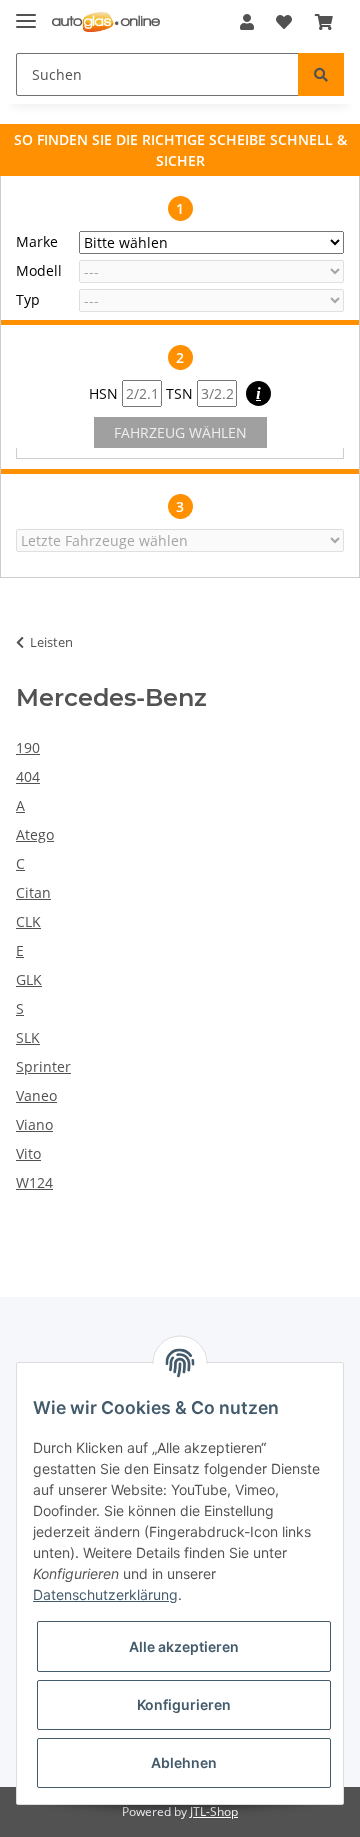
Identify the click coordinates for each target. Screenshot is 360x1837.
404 (28, 776)
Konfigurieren (184, 1704)
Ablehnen (184, 1762)
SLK (28, 1037)
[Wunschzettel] (284, 22)
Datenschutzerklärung (105, 1594)
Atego (35, 834)
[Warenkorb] (324, 22)
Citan (33, 892)
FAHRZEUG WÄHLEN (180, 432)
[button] (247, 22)
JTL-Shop (214, 1811)
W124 (34, 1182)
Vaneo (36, 1095)
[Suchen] (321, 74)
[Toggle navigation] (26, 12)
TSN (181, 393)
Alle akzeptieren (184, 1646)
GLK (29, 979)
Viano (34, 1124)
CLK (28, 921)
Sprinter (43, 1066)
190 (28, 747)
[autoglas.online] (106, 22)
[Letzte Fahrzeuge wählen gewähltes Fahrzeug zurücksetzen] (180, 540)
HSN (105, 393)
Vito (28, 1153)
